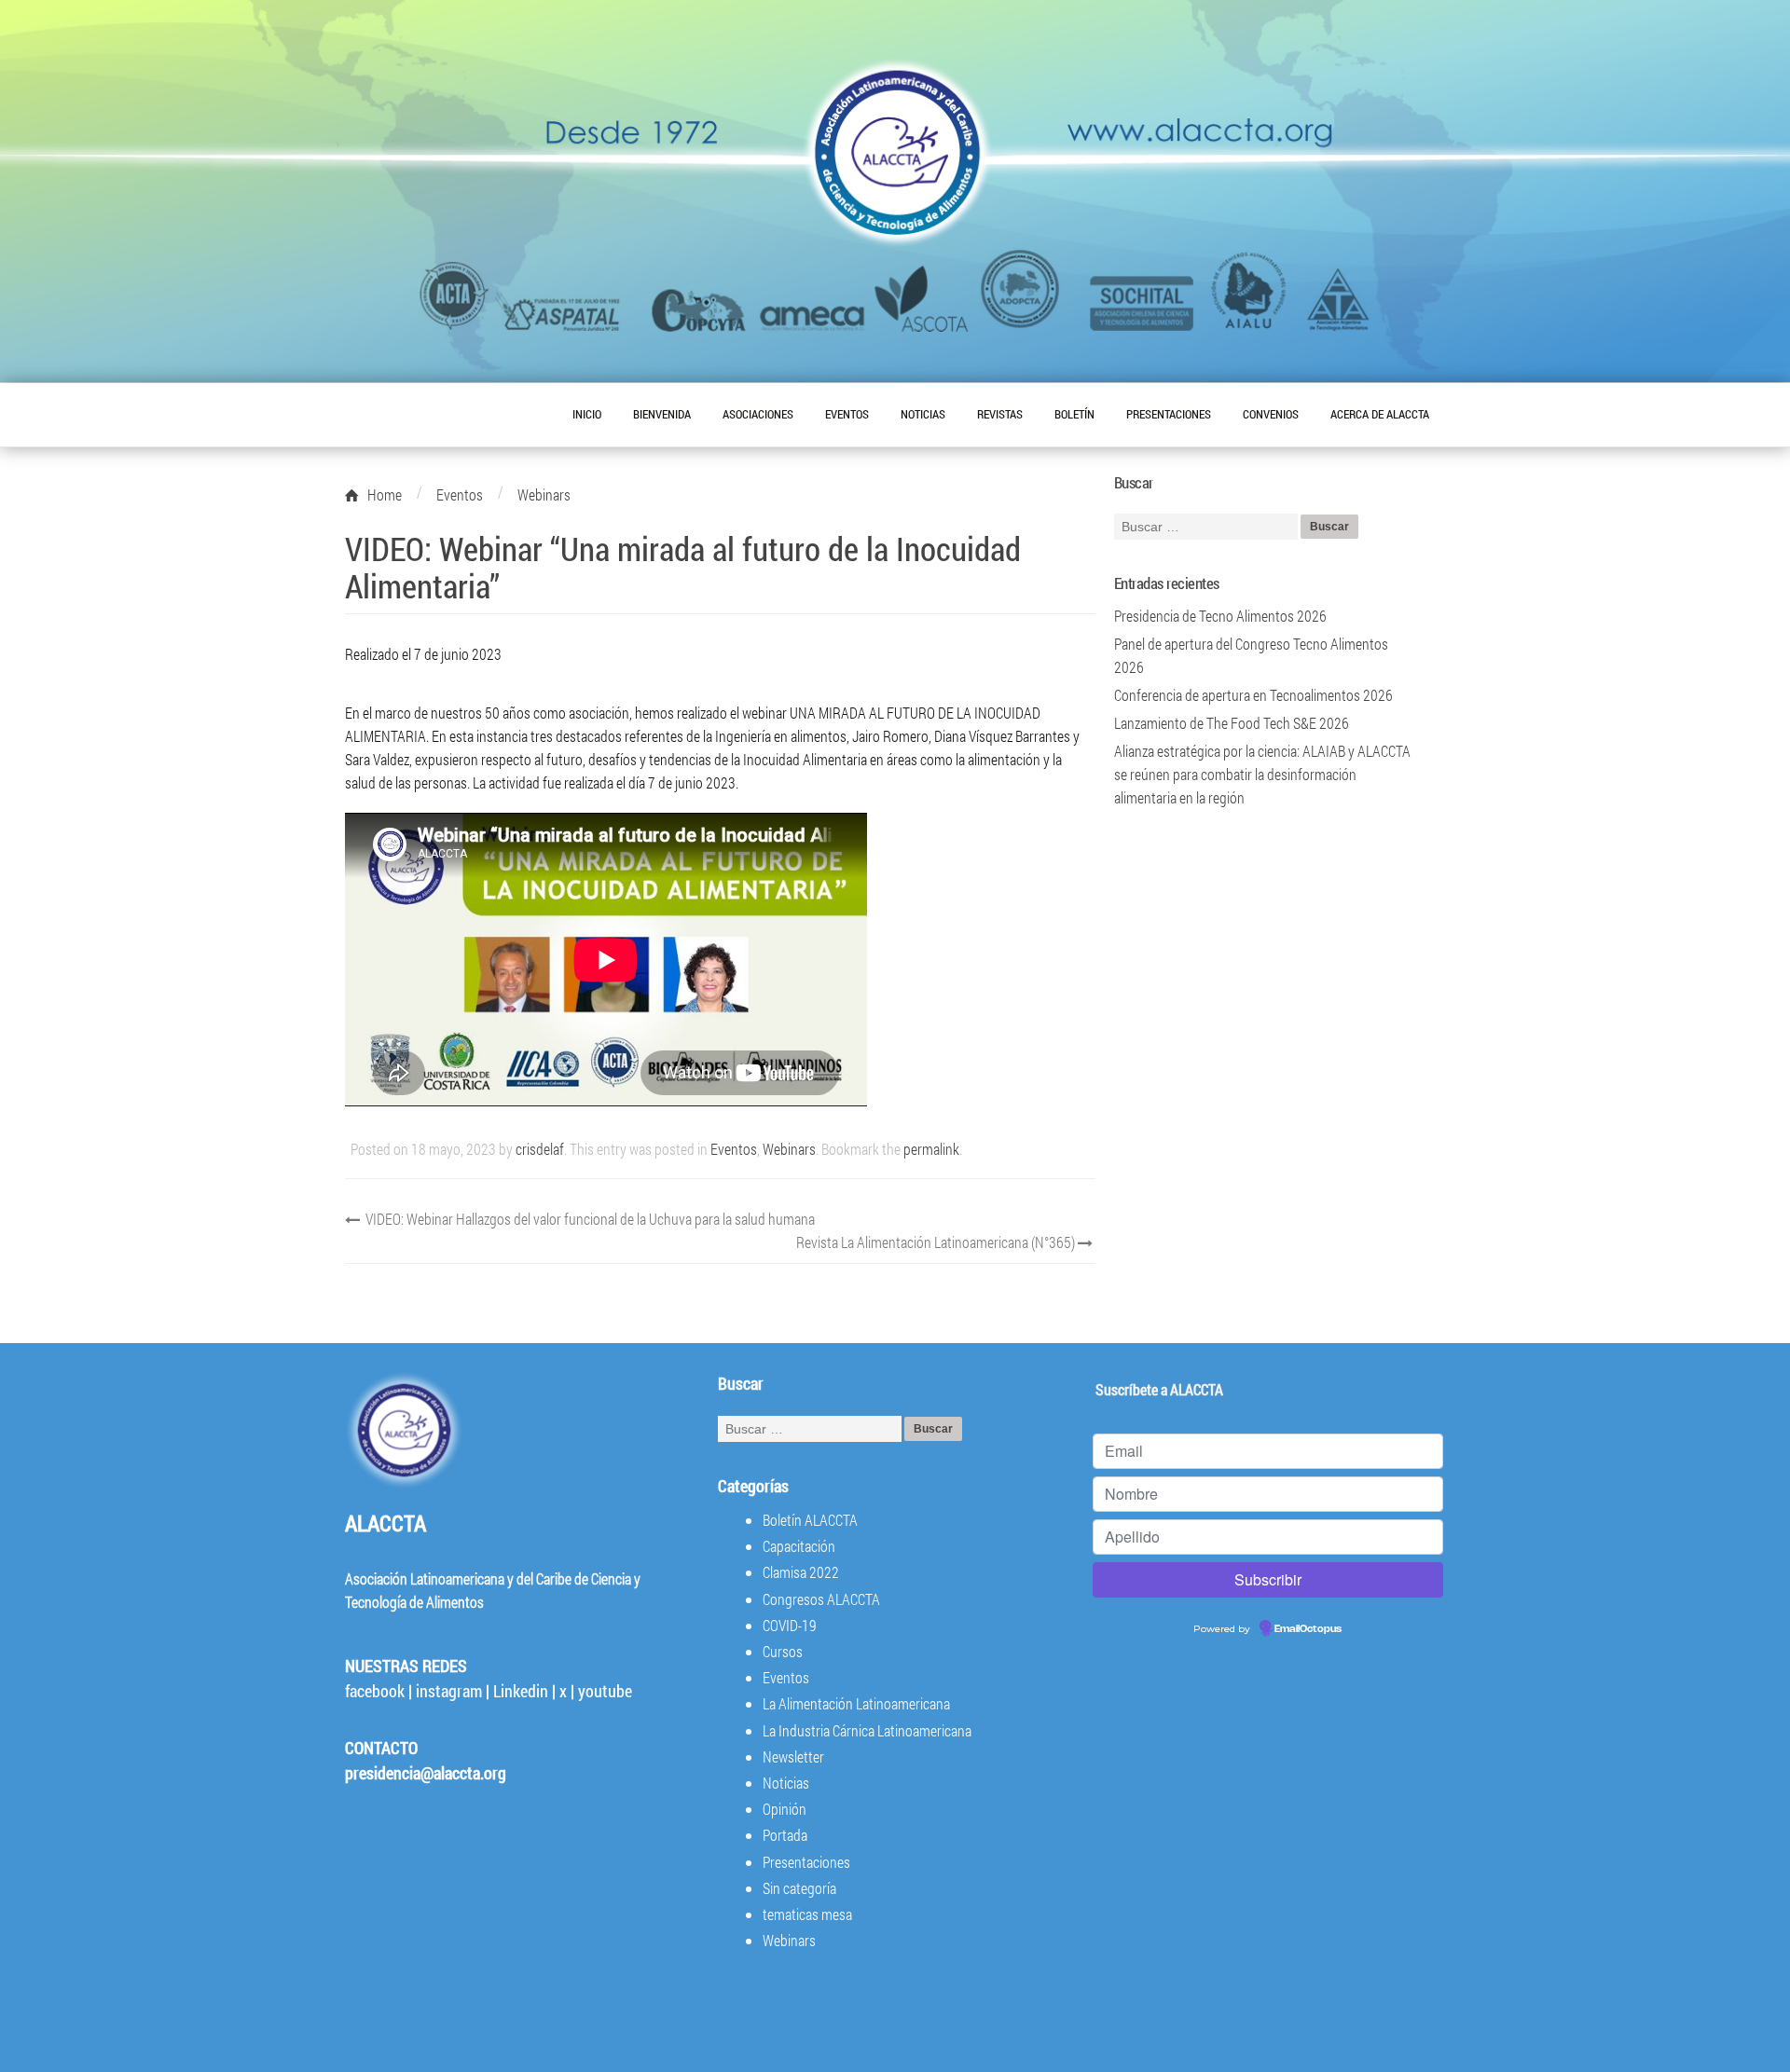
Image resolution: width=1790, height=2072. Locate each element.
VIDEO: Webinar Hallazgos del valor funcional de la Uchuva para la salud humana (589, 1219)
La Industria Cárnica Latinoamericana (867, 1730)
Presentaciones (1169, 414)
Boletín (1074, 414)
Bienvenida (662, 414)
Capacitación (799, 1546)
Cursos (783, 1651)
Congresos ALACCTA (821, 1599)
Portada (785, 1835)
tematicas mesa (807, 1914)
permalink (931, 1149)
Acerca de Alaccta (1380, 414)
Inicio (587, 414)
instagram (449, 1691)
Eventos (847, 414)
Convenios (1271, 414)
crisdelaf (540, 1149)
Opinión (785, 1809)
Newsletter (793, 1756)
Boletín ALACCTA (810, 1520)
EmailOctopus (1308, 1629)
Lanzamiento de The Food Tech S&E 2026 (1232, 723)
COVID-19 (790, 1625)
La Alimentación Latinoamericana (856, 1703)
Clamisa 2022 (801, 1572)
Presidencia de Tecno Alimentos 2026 (1220, 616)
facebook (375, 1691)
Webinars (789, 1149)
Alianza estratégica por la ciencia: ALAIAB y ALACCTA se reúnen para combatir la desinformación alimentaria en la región (1262, 774)
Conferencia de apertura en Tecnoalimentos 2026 (1253, 695)
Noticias (923, 414)
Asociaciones (758, 414)
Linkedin (521, 1691)
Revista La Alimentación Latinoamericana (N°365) (937, 1242)
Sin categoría (799, 1888)
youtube (605, 1691)
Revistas (1000, 414)
